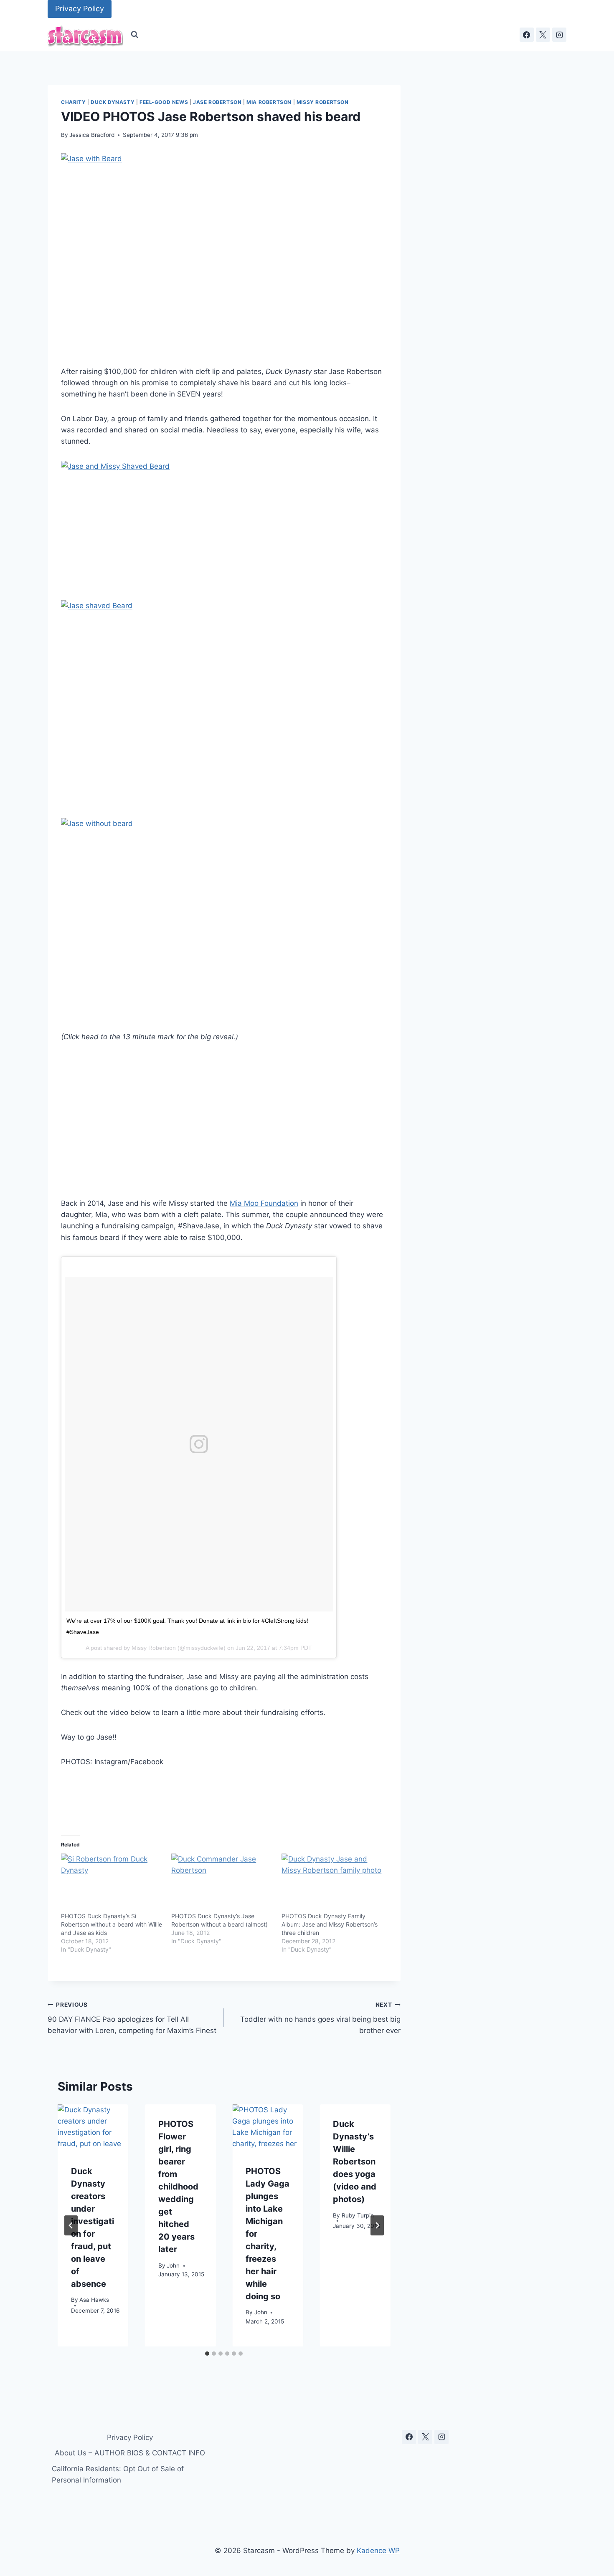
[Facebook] (527, 35)
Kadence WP (378, 2551)
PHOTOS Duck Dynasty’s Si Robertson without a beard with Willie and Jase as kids (112, 1924)
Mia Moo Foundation (264, 1203)
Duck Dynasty (113, 102)
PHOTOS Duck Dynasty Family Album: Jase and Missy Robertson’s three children (330, 1924)
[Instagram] (559, 35)
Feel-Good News (164, 102)
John (173, 2265)
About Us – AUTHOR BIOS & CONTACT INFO (130, 2453)
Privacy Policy (80, 9)
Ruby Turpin (358, 2215)
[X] (543, 35)
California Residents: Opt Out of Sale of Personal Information (118, 2474)
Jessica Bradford (92, 135)
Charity (73, 102)
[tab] (207, 2354)
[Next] (377, 2225)
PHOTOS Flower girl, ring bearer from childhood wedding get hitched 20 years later (178, 2187)
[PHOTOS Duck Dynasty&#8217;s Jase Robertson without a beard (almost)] (222, 1883)
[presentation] (93, 2128)
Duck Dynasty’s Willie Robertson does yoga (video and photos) (355, 2162)
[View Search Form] (134, 35)
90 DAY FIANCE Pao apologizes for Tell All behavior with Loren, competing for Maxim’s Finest (132, 2018)
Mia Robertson (269, 102)
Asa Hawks (94, 2300)
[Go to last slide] (71, 2225)
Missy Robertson (323, 102)
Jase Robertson (217, 102)
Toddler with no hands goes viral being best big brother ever (320, 2018)
